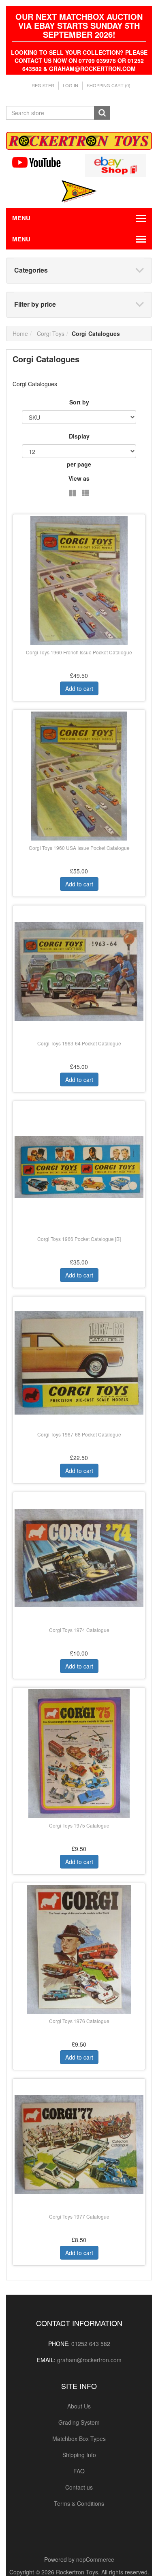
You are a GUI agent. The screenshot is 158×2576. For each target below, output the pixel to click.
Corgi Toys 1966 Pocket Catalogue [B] (79, 1239)
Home (20, 333)
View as (79, 478)
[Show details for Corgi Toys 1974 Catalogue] (79, 1558)
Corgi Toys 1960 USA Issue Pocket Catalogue (79, 848)
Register (43, 85)
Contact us (79, 2487)
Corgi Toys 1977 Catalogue (79, 2216)
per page (79, 464)
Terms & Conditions (79, 2503)
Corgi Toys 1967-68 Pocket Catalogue (79, 1434)
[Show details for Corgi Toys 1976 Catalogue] (79, 1949)
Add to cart (79, 688)
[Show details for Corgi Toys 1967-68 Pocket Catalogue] (79, 1363)
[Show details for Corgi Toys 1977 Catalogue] (79, 2145)
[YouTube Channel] (43, 162)
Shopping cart (109, 85)
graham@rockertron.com (89, 2360)
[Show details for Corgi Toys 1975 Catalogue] (79, 1754)
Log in (70, 85)
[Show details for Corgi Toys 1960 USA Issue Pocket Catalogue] (79, 776)
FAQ (79, 2471)
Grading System (79, 2422)
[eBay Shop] (115, 165)
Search (102, 113)
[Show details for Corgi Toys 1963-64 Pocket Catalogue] (79, 972)
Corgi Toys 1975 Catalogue (79, 1825)
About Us (79, 2406)
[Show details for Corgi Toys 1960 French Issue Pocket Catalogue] (79, 581)
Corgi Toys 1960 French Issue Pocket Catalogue (79, 652)
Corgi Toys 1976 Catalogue (79, 2021)
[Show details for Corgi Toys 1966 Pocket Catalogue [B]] (79, 1167)
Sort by (79, 402)
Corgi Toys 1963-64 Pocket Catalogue (79, 1043)
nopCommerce (95, 2559)
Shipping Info (79, 2455)
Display (79, 436)
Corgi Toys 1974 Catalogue (79, 1630)
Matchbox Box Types (79, 2438)
